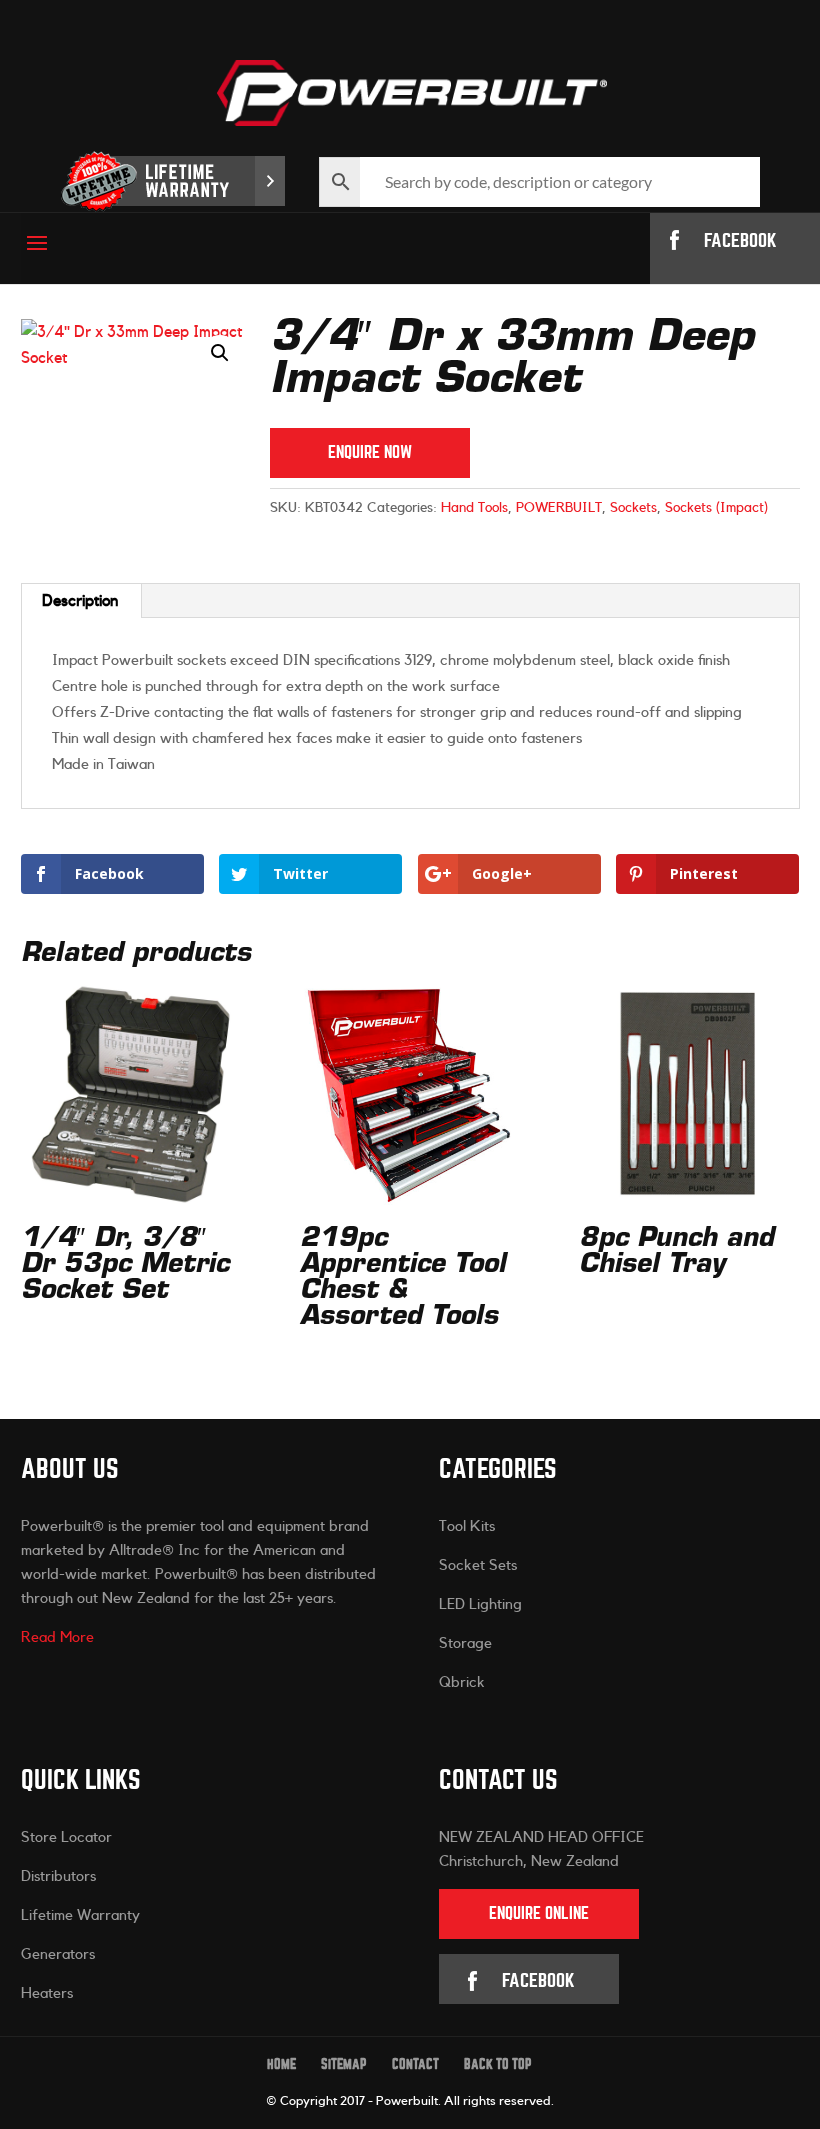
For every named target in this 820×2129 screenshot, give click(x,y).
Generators (58, 1954)
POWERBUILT (559, 508)
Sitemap (344, 2064)
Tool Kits (467, 1526)
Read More (57, 1637)
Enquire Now (370, 452)
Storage (465, 1643)
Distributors (58, 1876)
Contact (415, 2064)
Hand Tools (474, 508)
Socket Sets (478, 1565)
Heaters (47, 1993)
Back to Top (498, 2064)
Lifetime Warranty (80, 1915)
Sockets (633, 508)
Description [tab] (80, 601)
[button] (220, 353)
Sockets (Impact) (716, 508)
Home (281, 2064)
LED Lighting (480, 1604)
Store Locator (66, 1837)
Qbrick (462, 1682)
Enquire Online (539, 1913)
